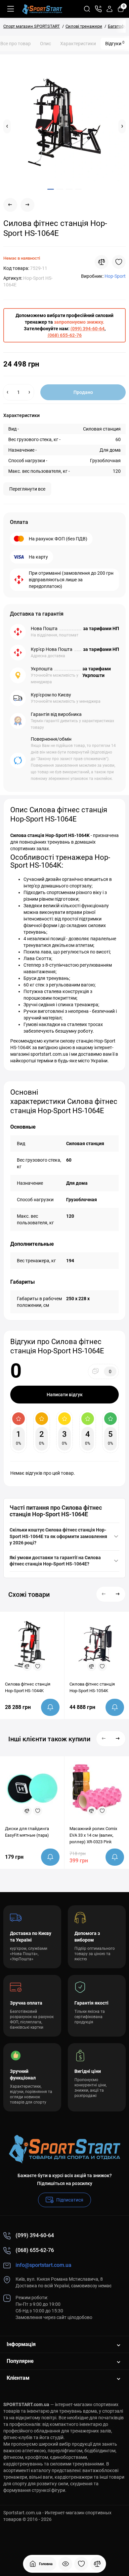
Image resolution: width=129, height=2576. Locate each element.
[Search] (87, 9)
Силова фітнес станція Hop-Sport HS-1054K (92, 1687)
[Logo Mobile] (42, 9)
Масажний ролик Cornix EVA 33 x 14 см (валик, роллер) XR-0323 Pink (93, 1835)
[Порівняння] (97, 2564)
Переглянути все (27, 489)
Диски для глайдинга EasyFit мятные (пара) (27, 1832)
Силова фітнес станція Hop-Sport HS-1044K (28, 1687)
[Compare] (102, 262)
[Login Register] (109, 9)
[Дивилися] (65, 2564)
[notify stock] (50, 1707)
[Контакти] (98, 9)
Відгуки (115, 43)
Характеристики (78, 44)
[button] (7, 126)
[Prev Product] (10, 205)
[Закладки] (81, 2564)
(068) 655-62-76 (65, 335)
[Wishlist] (119, 262)
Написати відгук (65, 1395)
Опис (45, 44)
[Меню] (11, 9)
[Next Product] (27, 205)
